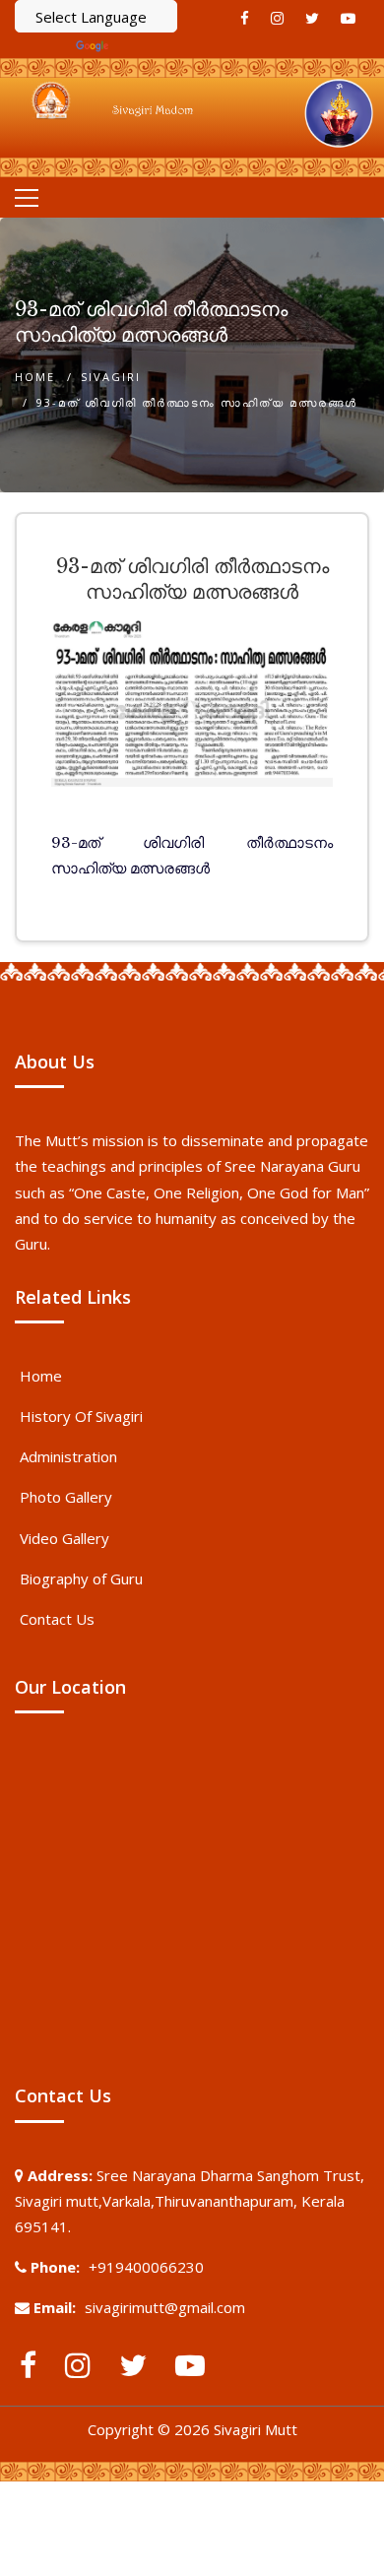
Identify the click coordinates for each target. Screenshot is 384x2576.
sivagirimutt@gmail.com (165, 2307)
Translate (145, 45)
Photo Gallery (66, 1497)
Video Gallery (64, 1538)
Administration (68, 1456)
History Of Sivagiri (81, 1416)
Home (35, 377)
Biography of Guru (81, 1578)
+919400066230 (146, 2267)
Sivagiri (111, 377)
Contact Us (57, 1619)
